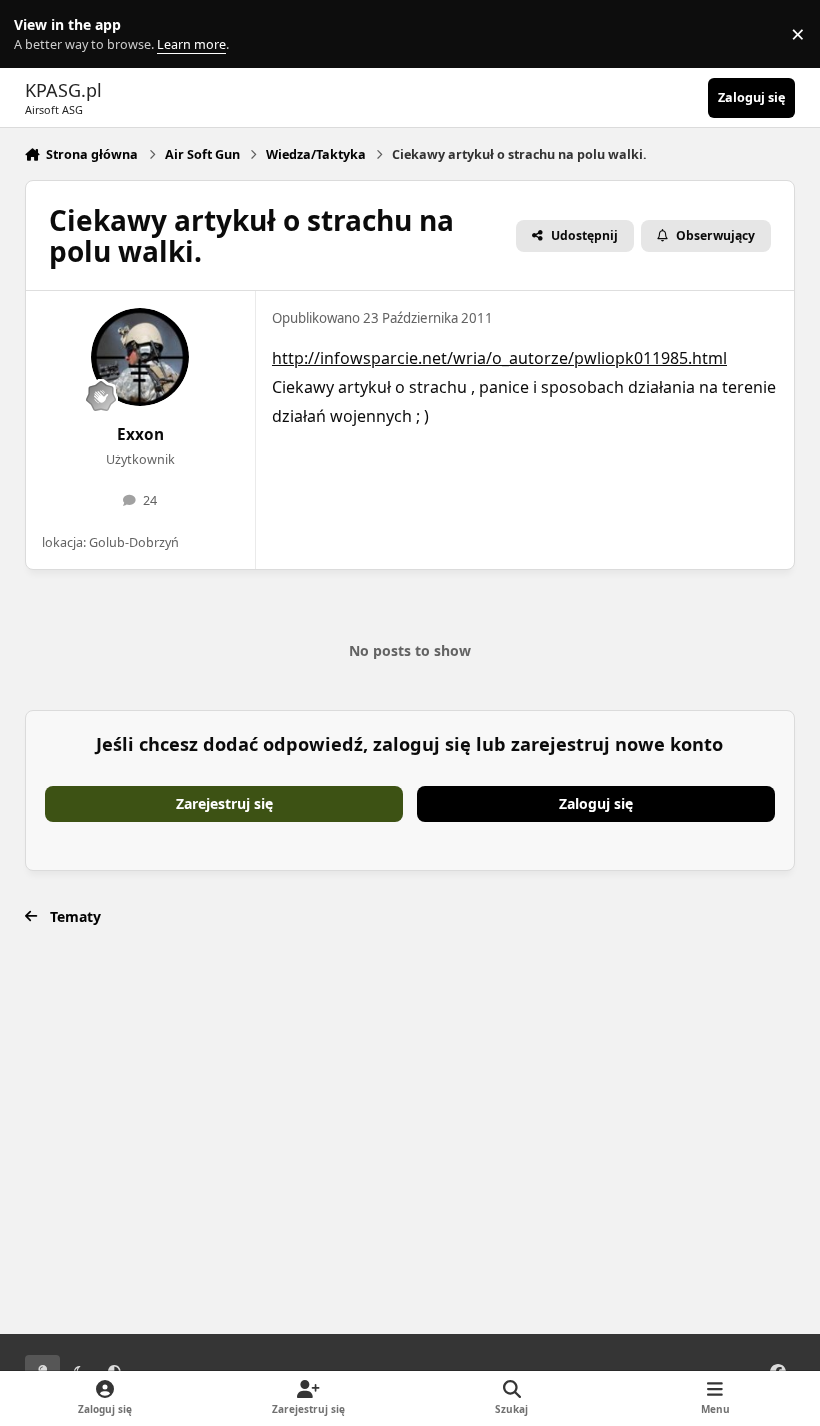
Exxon (140, 434)
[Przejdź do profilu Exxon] (140, 357)
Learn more (38, 34)
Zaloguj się (596, 803)
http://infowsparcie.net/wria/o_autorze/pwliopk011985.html (499, 358)
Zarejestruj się (224, 803)
